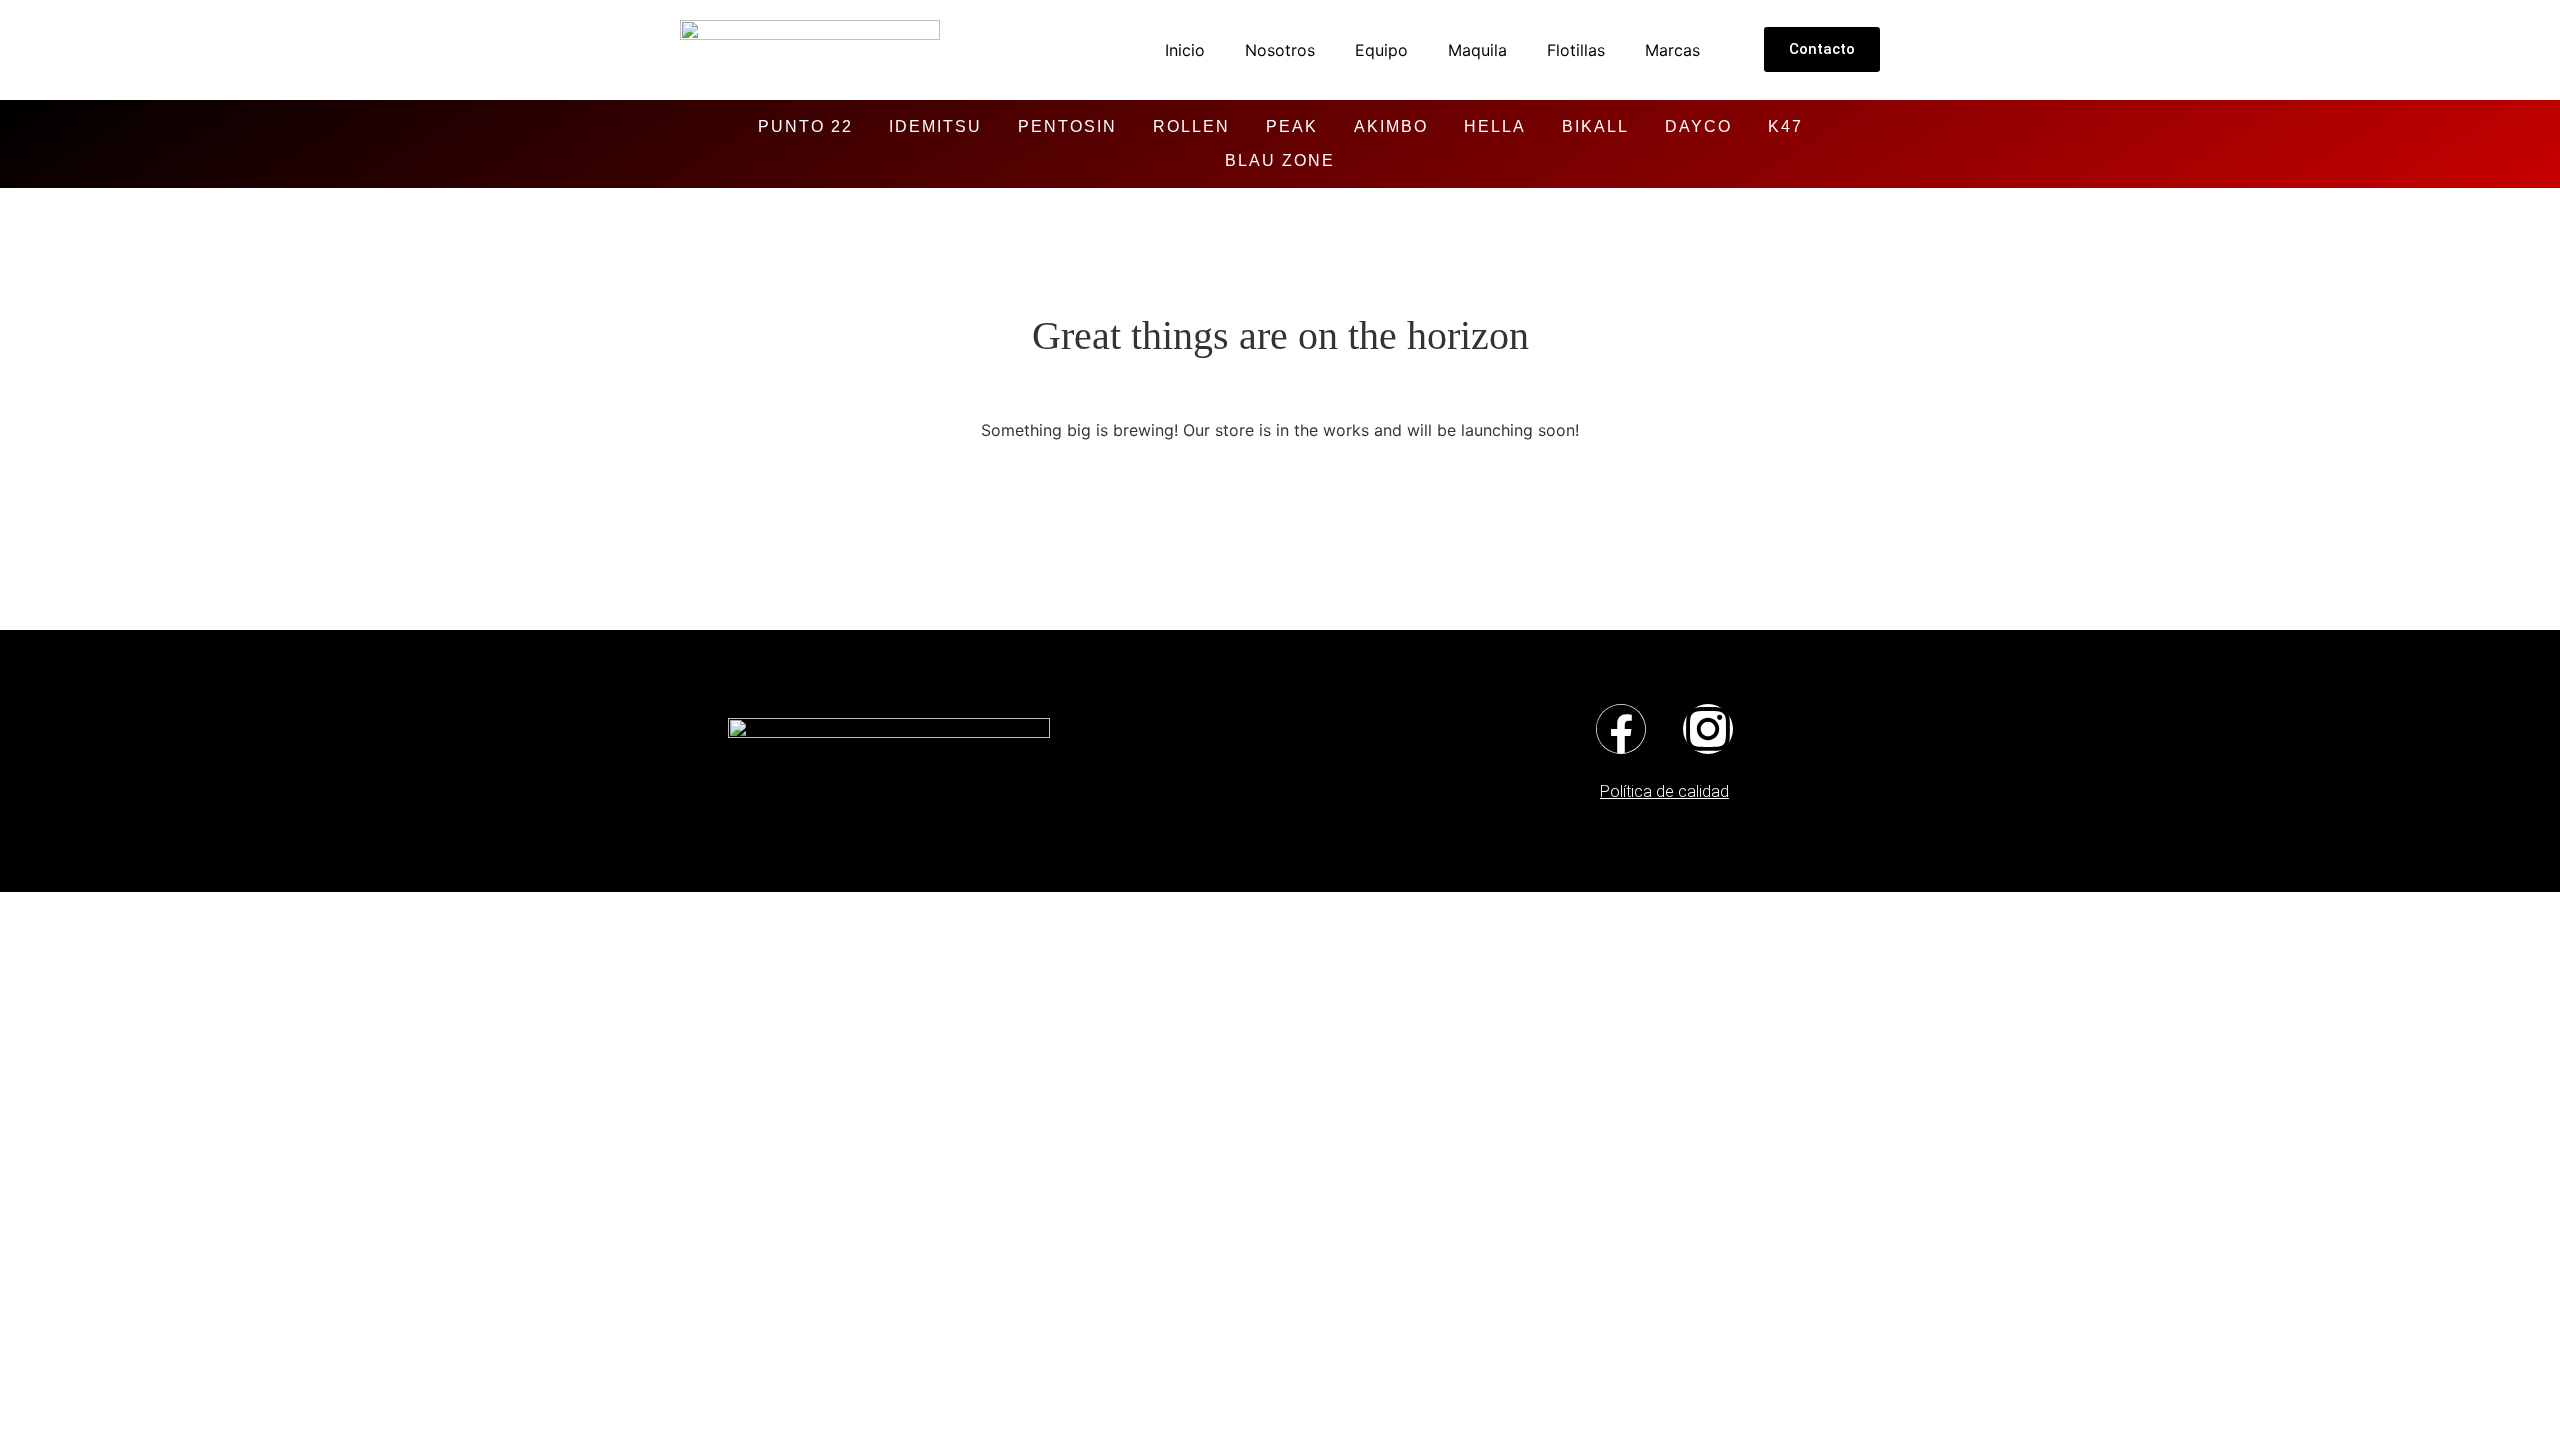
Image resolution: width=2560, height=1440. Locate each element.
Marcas (1672, 50)
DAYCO (1698, 126)
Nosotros (1280, 50)
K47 (1785, 126)
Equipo (1381, 50)
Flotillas (1576, 50)
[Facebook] (1621, 729)
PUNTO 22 (805, 126)
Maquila (1477, 50)
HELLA (1495, 126)
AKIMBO (1391, 126)
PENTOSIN (1067, 126)
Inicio (1185, 50)
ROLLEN (1191, 126)
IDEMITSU (935, 126)
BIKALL (1595, 126)
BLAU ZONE (1280, 160)
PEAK (1292, 126)
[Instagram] (1708, 729)
